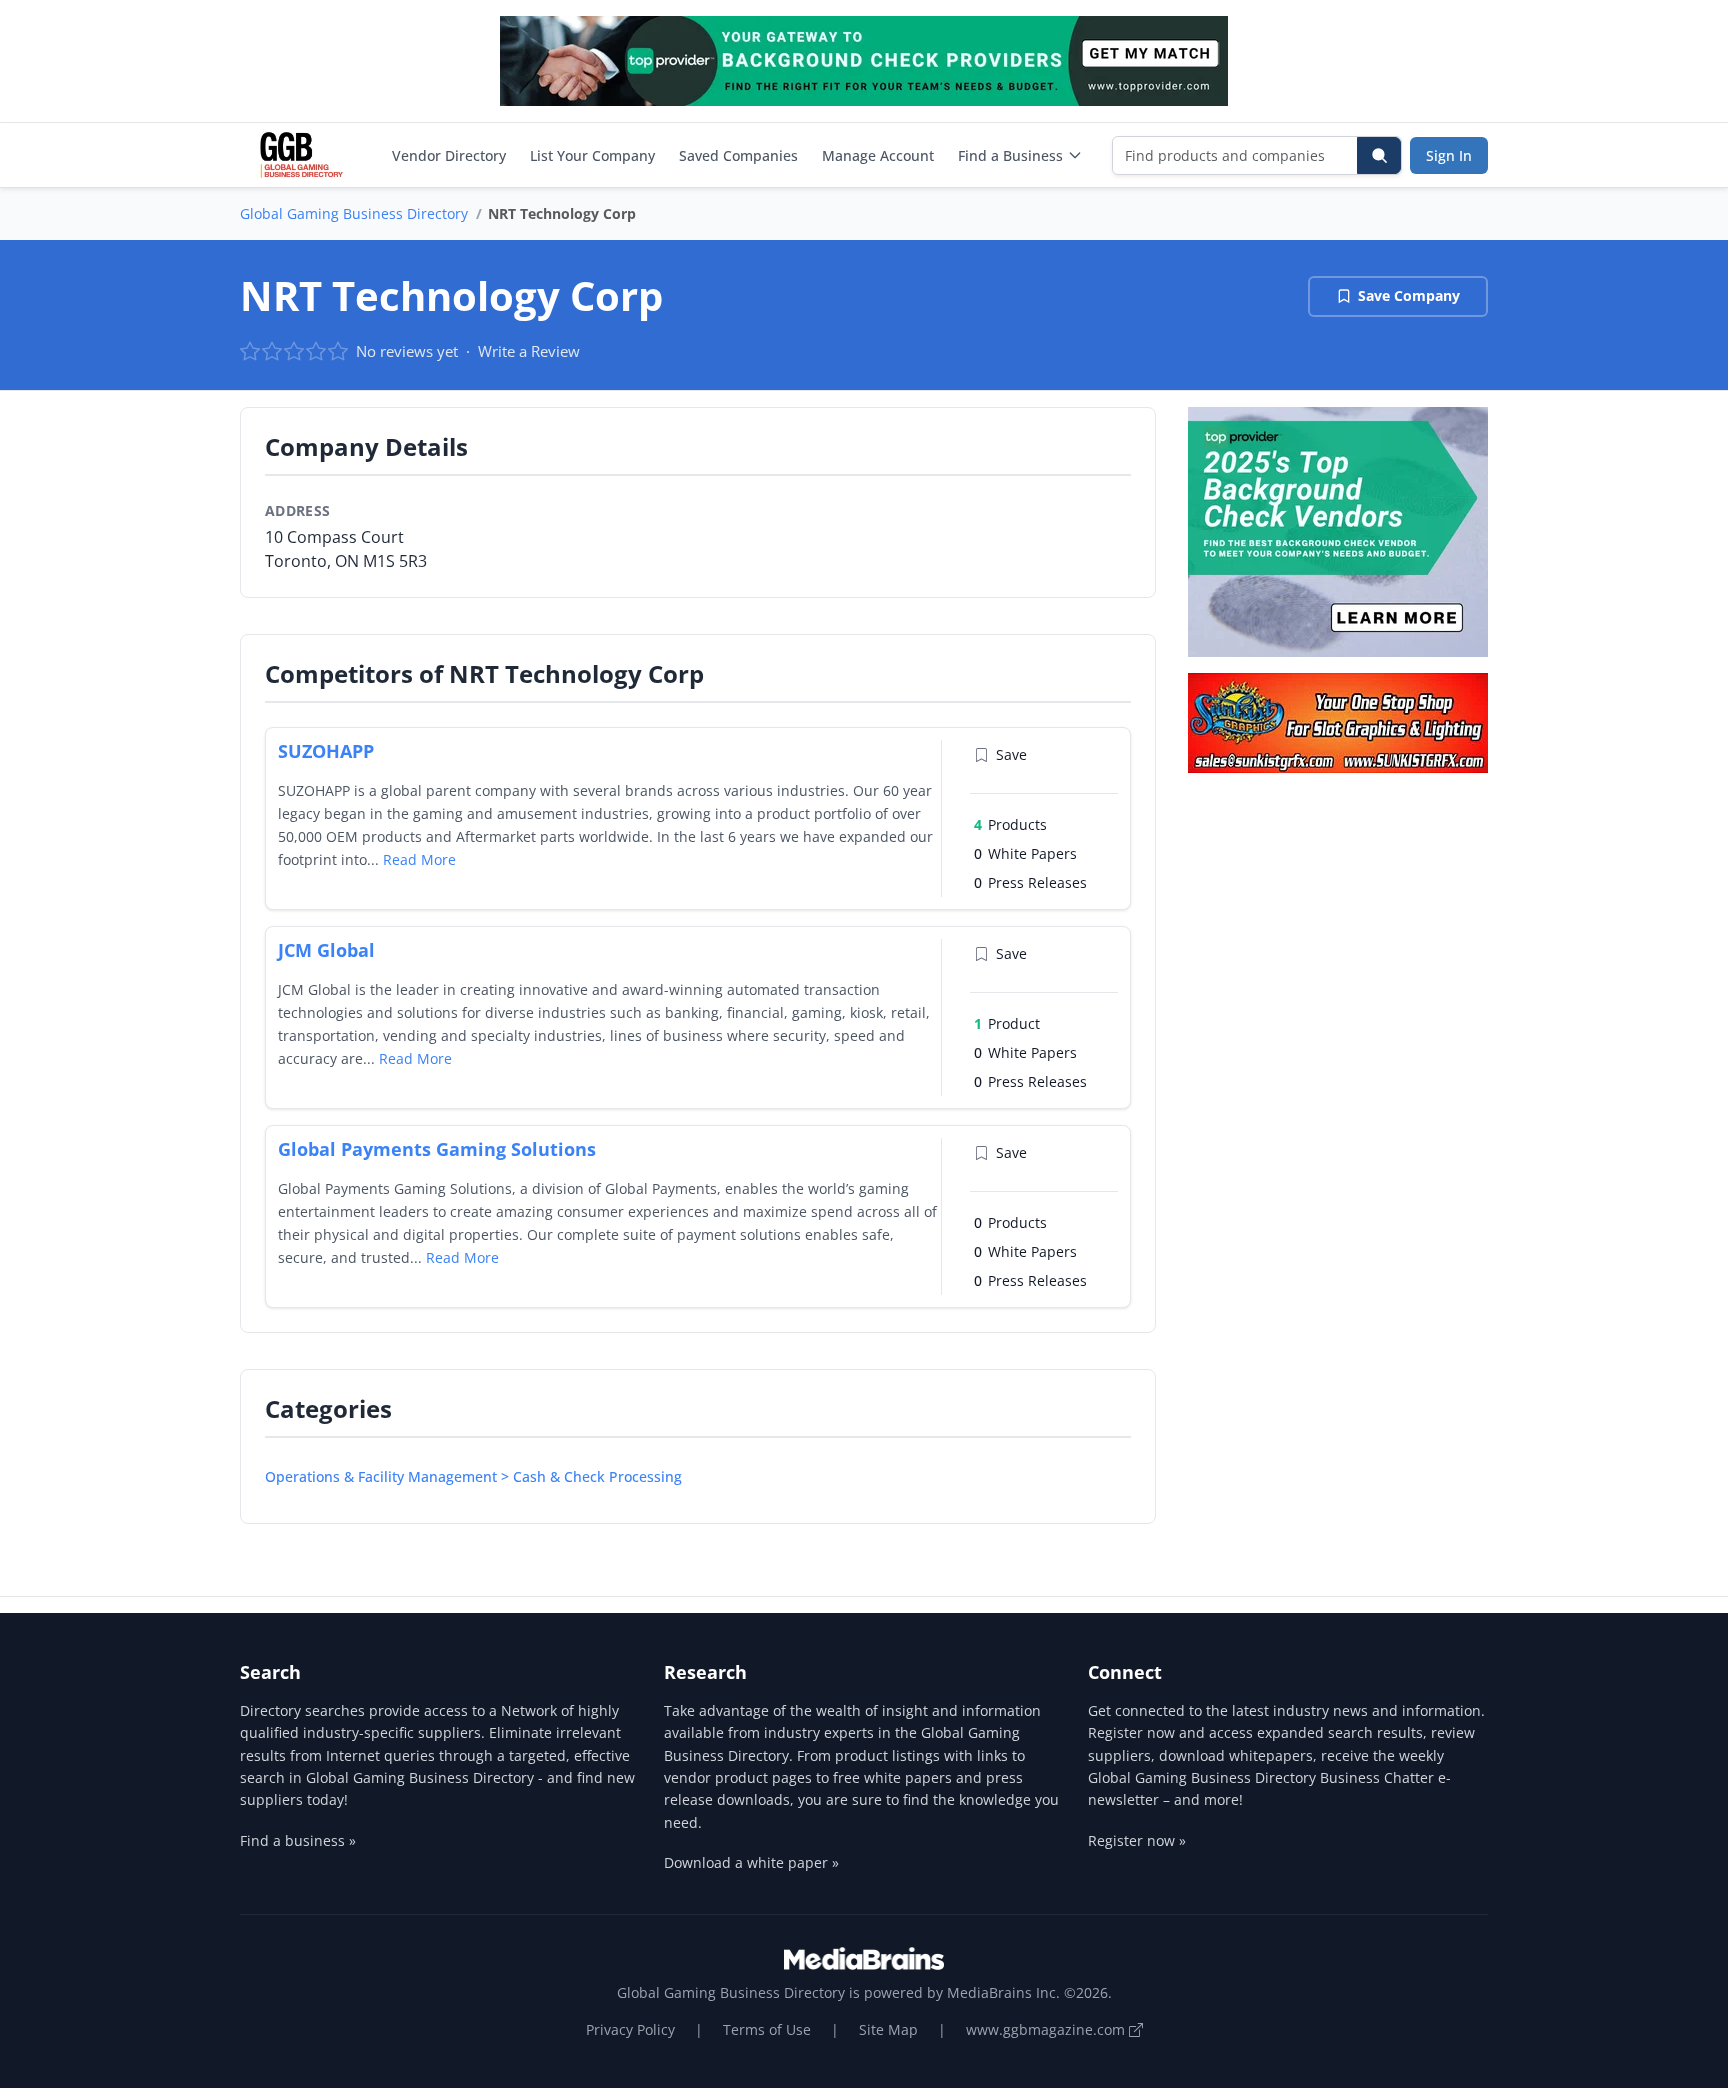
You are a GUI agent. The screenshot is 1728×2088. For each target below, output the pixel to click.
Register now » (1137, 1840)
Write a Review (529, 351)
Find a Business (1010, 155)
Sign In (1449, 155)
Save (1011, 754)
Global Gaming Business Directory (354, 213)
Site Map (888, 2029)
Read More (419, 859)
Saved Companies (738, 155)
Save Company (1409, 295)
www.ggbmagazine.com (1047, 2029)
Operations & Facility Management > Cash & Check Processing (473, 1476)
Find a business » (298, 1840)
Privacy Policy (630, 2029)
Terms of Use (767, 2029)
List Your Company (592, 155)
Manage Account (878, 155)
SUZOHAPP (326, 751)
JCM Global (326, 950)
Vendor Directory (449, 155)
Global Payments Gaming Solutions (437, 1149)
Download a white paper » (751, 1862)
